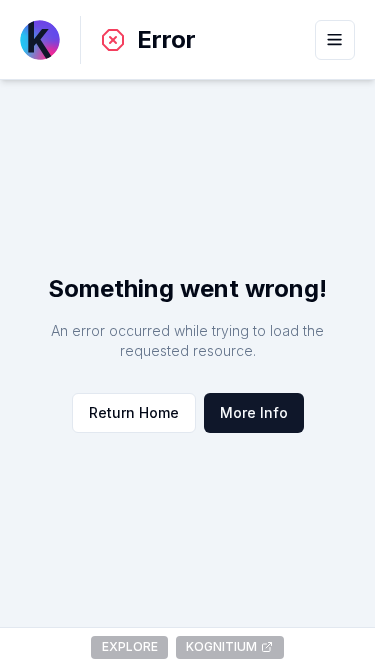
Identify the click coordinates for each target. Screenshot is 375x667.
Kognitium (221, 646)
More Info (254, 412)
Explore (130, 646)
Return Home (134, 412)
